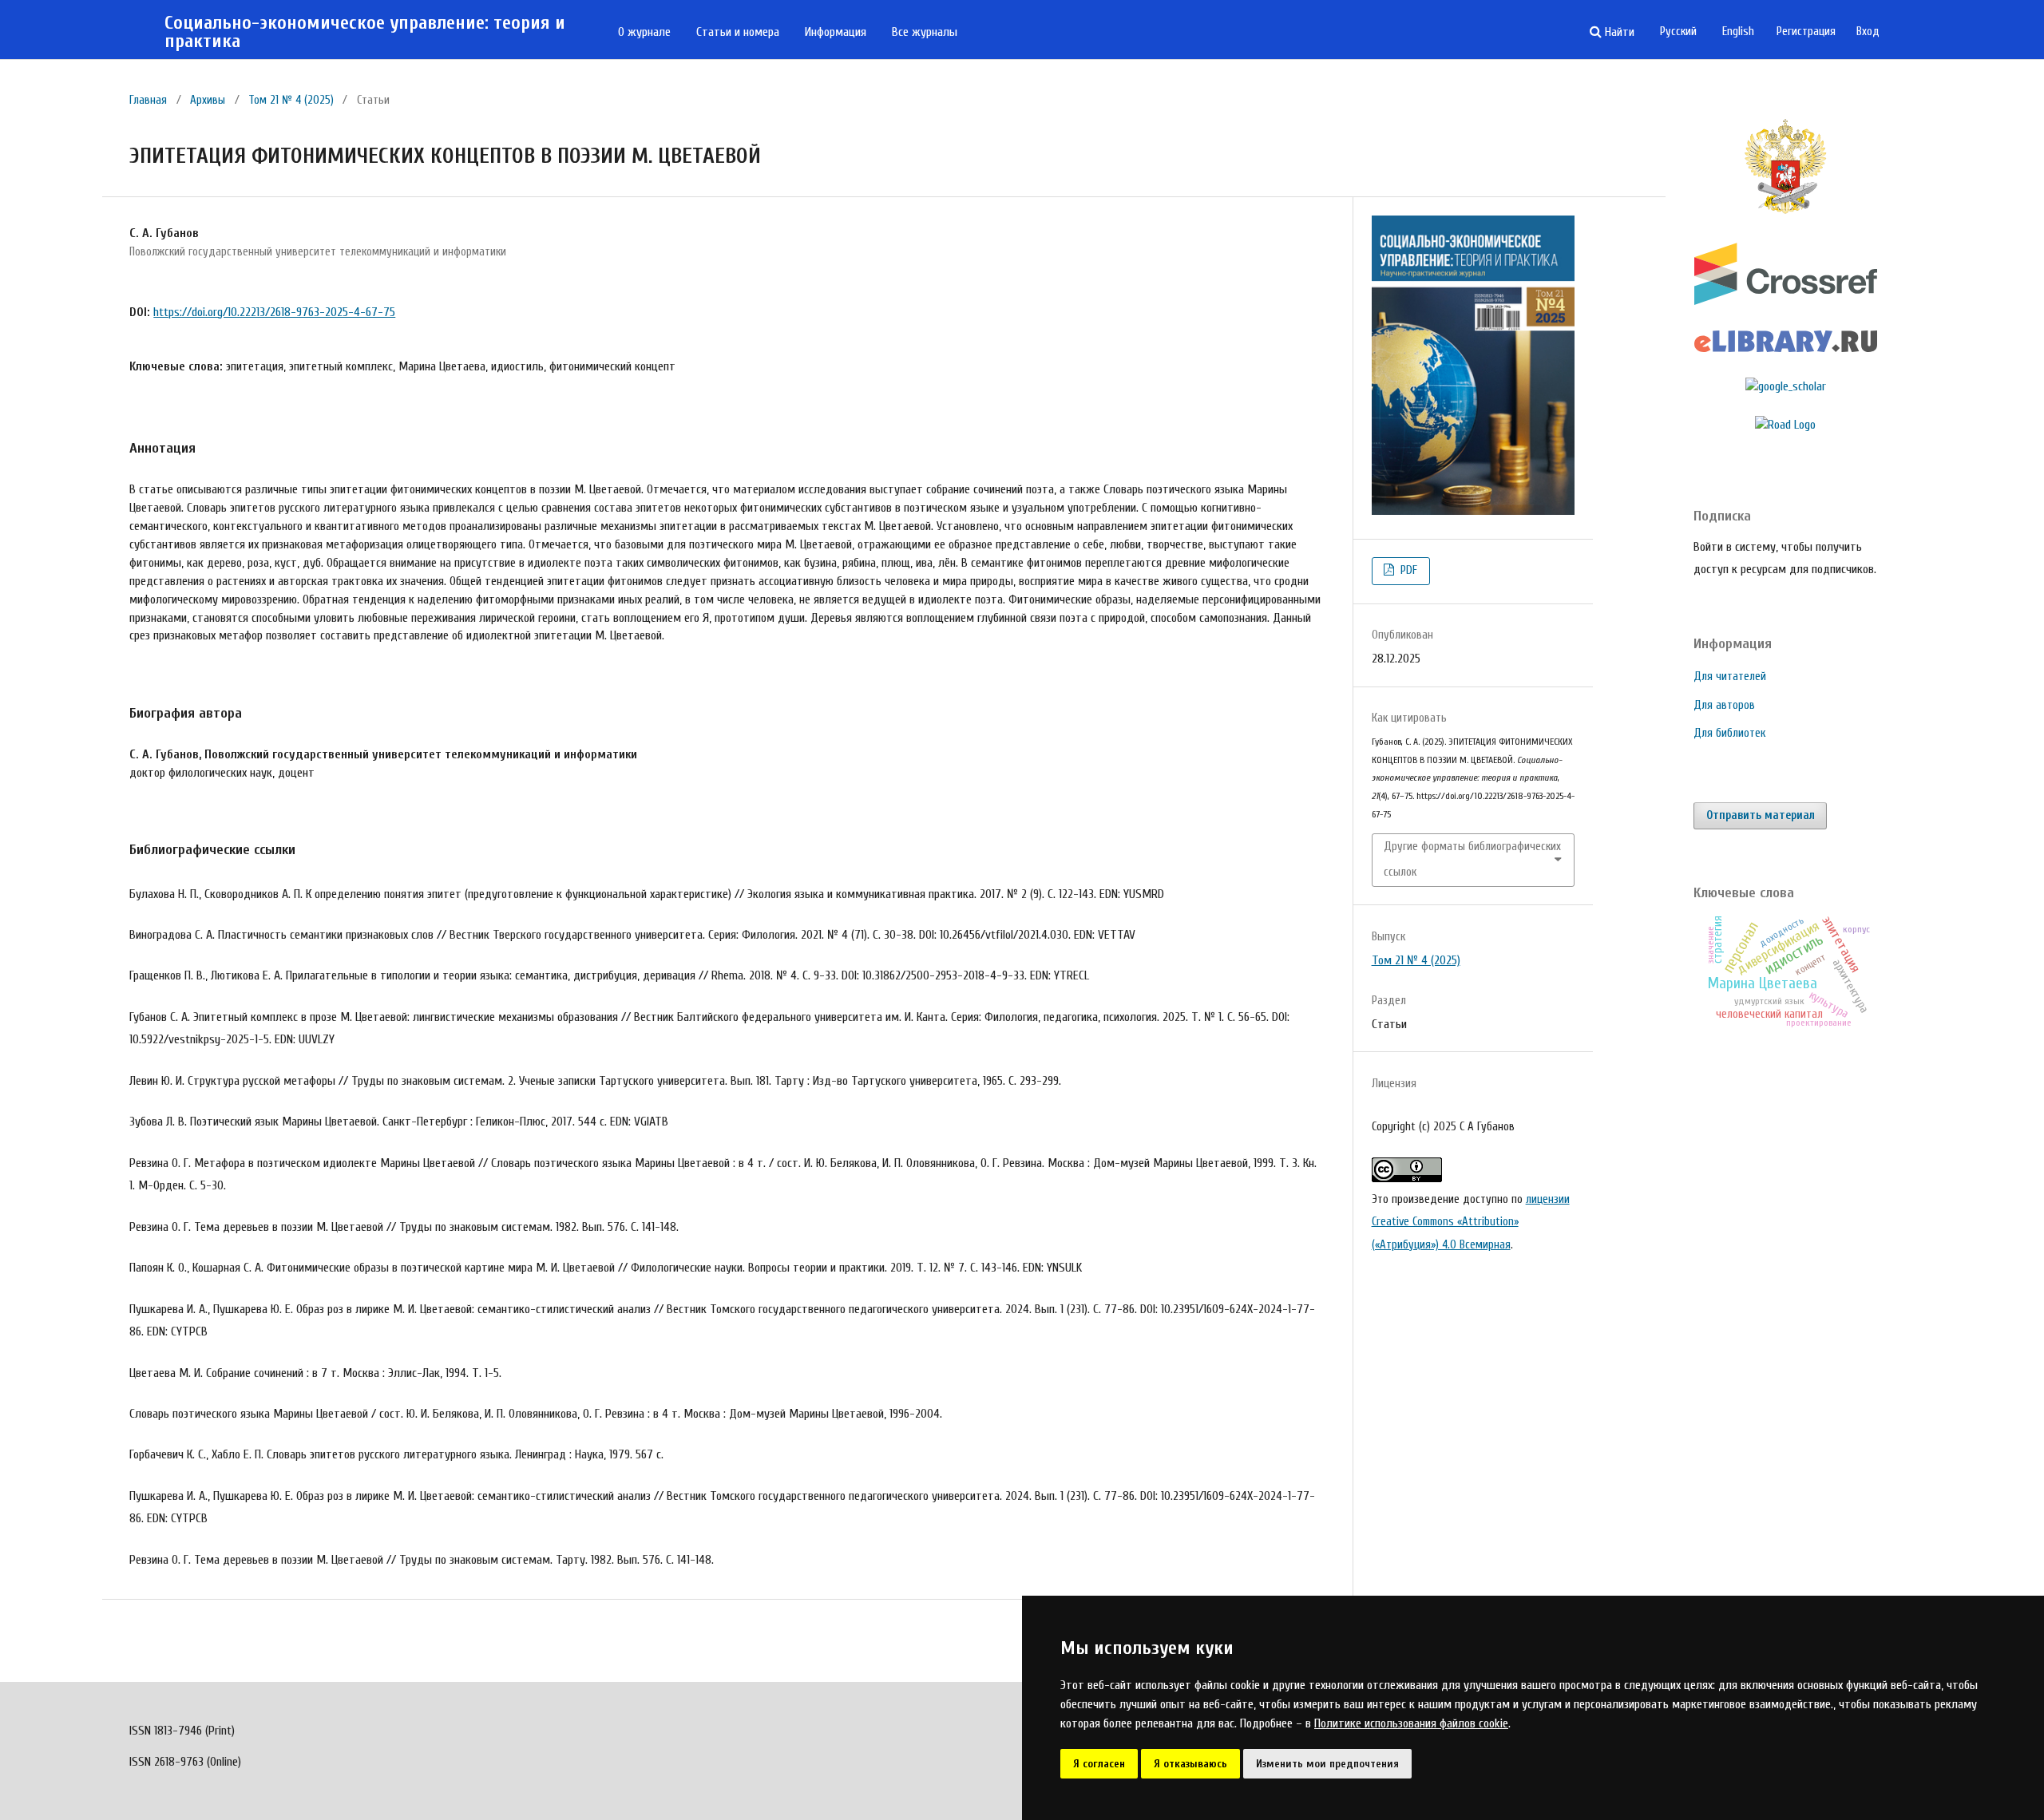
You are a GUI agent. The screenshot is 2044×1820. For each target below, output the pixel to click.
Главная (148, 100)
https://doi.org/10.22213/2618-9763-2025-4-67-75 (274, 312)
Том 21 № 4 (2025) (291, 100)
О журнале (644, 32)
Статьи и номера (738, 32)
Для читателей (1730, 677)
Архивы (208, 100)
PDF (1407, 570)
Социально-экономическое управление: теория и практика (365, 32)
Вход (1868, 32)
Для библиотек (1729, 733)
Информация (836, 32)
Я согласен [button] (1099, 1764)
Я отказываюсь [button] (1190, 1764)
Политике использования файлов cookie (1411, 1723)
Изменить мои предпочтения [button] (1327, 1764)
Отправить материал (1761, 815)
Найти (1618, 32)
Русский (1678, 32)
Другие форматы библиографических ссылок (1472, 859)
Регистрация (1806, 32)
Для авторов (1724, 705)
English (1738, 32)
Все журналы (925, 32)
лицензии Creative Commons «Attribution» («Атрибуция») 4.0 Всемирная (1471, 1222)
